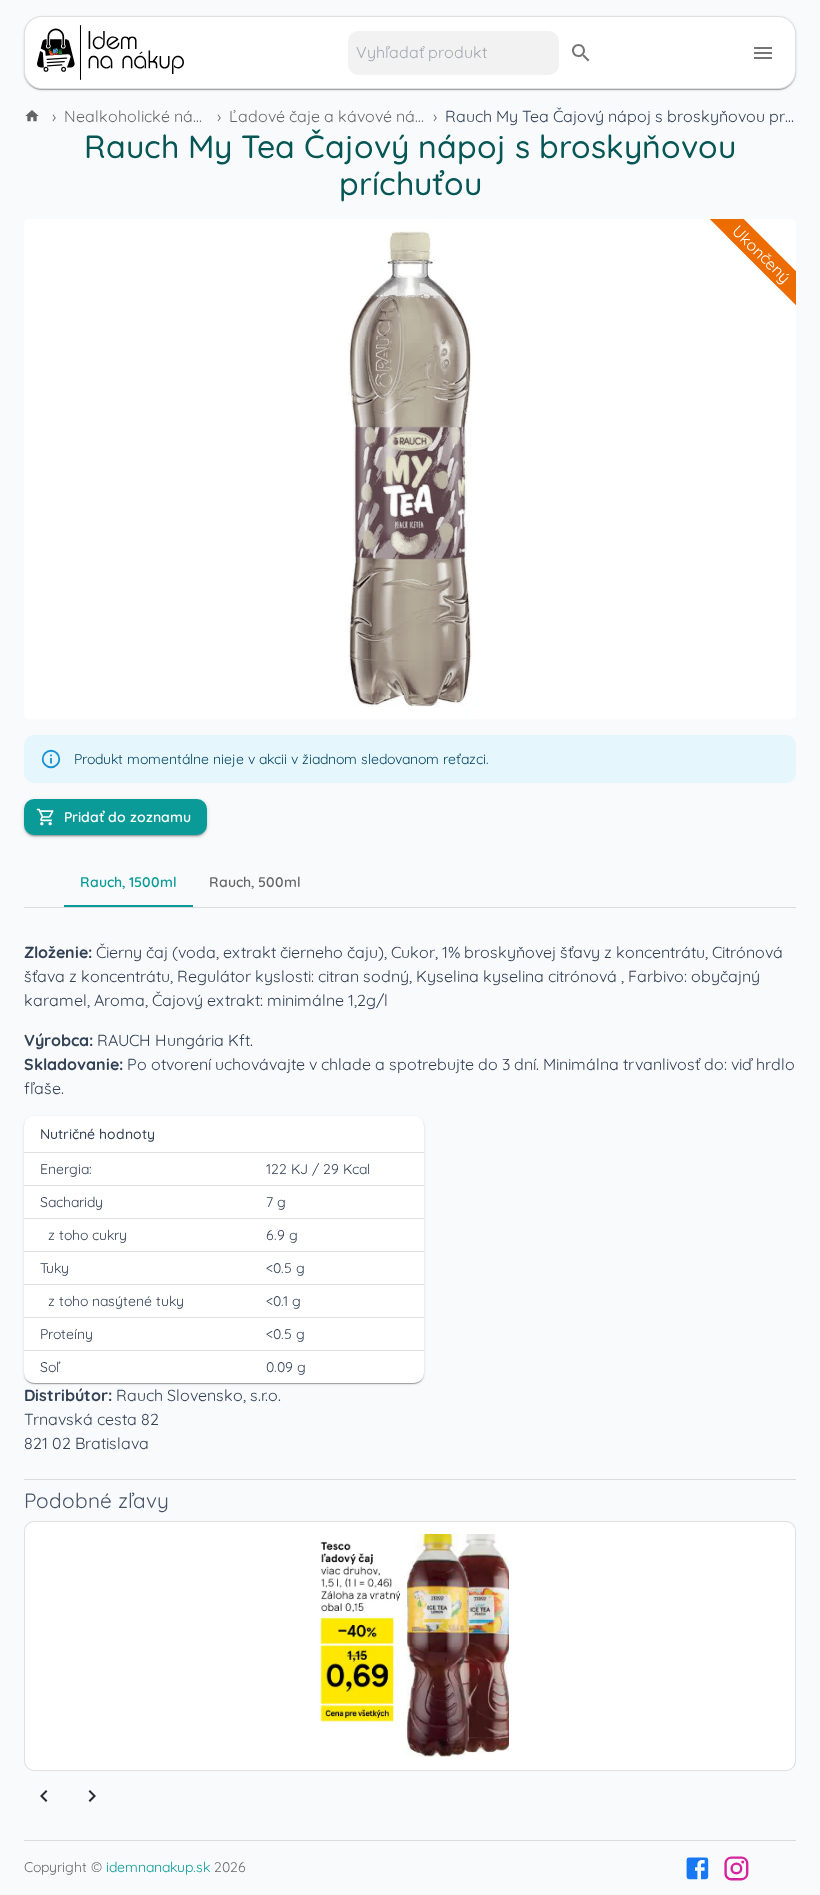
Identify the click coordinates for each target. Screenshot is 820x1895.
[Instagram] (736, 1868)
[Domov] (34, 116)
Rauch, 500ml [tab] (255, 882)
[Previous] (44, 1796)
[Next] (92, 1796)
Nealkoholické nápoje (145, 116)
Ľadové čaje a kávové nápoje (338, 116)
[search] (581, 53)
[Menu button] (763, 53)
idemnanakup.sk (158, 1867)
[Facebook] (697, 1868)
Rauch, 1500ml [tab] (128, 882)
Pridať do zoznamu (127, 817)
